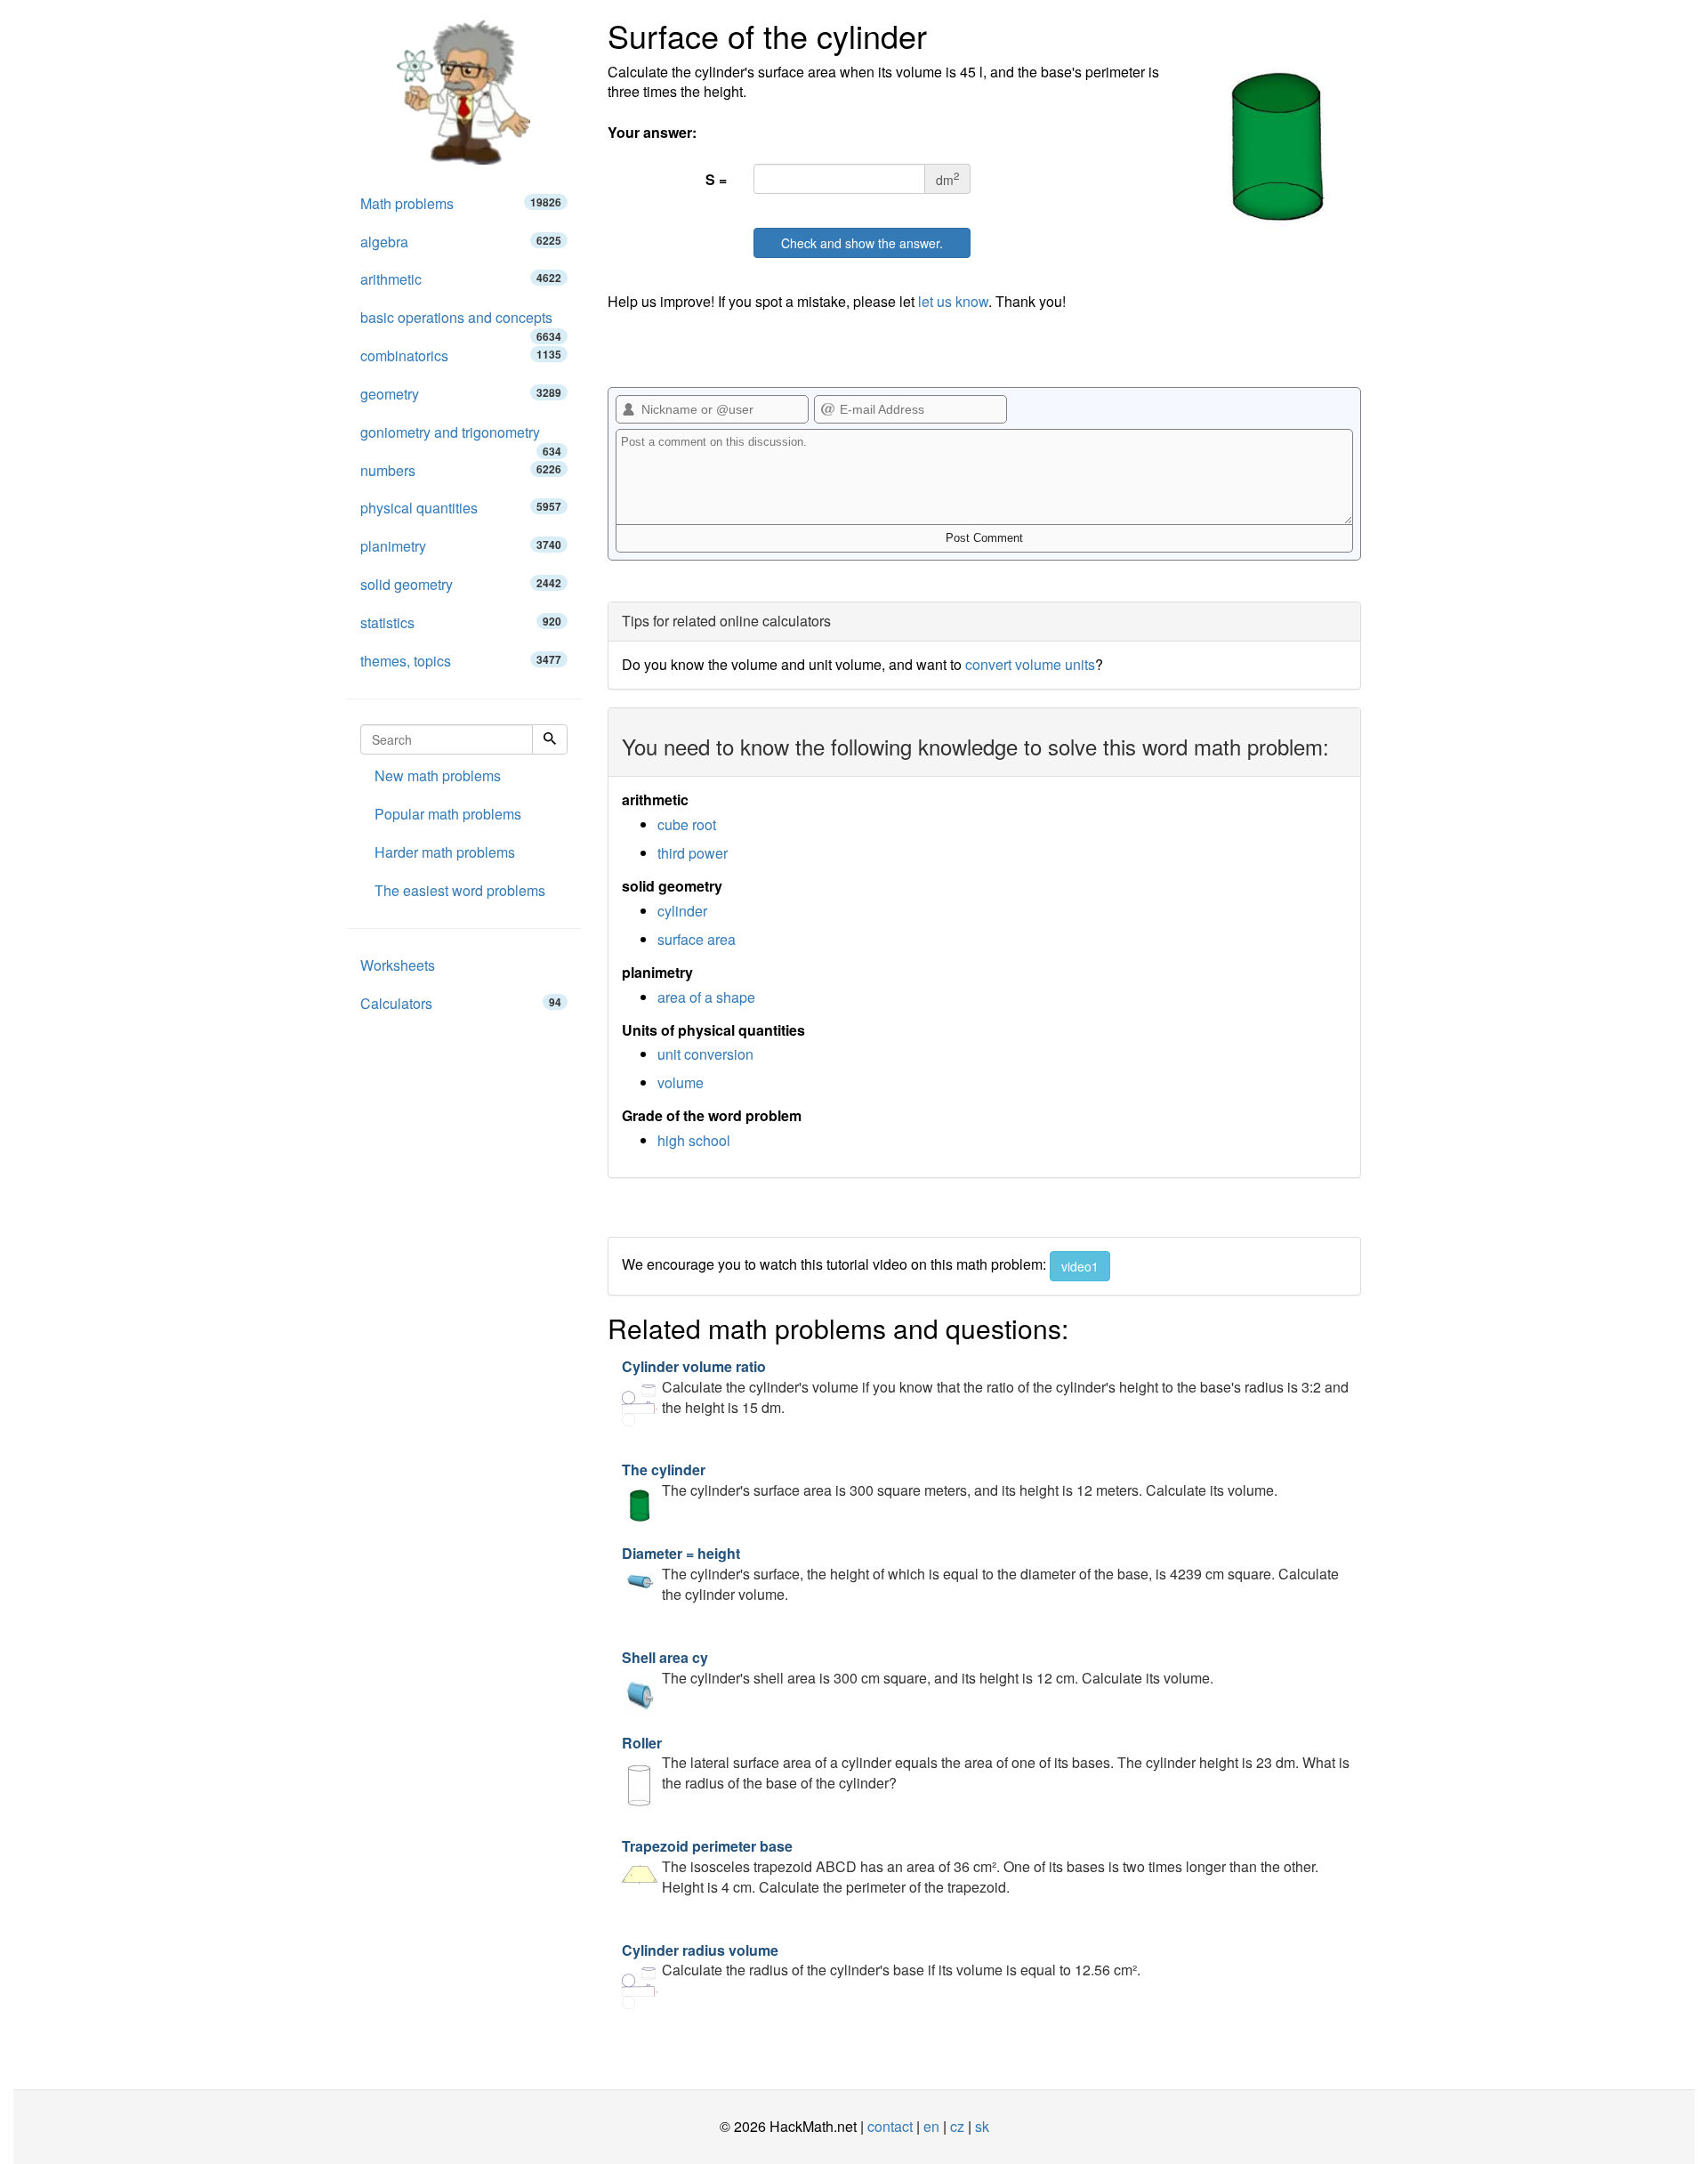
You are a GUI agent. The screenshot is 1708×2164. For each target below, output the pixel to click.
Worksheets (398, 965)
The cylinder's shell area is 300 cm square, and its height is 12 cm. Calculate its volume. (918, 1667)
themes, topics (461, 661)
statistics (461, 622)
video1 (1080, 1266)
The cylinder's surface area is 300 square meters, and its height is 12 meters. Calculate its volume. (950, 1480)
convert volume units (1030, 664)
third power (693, 853)
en (931, 2126)
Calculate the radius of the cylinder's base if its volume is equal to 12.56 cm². (881, 1960)
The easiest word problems (460, 890)
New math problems (438, 775)
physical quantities (461, 508)
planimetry (461, 546)
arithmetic (461, 279)
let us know (953, 301)
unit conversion (705, 1054)
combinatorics (461, 355)
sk (982, 2126)
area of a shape (706, 997)
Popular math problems (448, 814)
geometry (461, 394)
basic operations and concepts (461, 322)
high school (694, 1140)
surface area (697, 939)
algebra (461, 242)
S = (716, 179)
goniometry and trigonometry (461, 437)
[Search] (550, 739)
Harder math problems (445, 852)
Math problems (461, 203)
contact (890, 2126)
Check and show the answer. (862, 243)
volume (681, 1082)
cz (957, 2126)
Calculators (461, 1003)
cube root (687, 824)
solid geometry (461, 584)
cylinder (682, 911)
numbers (461, 470)
